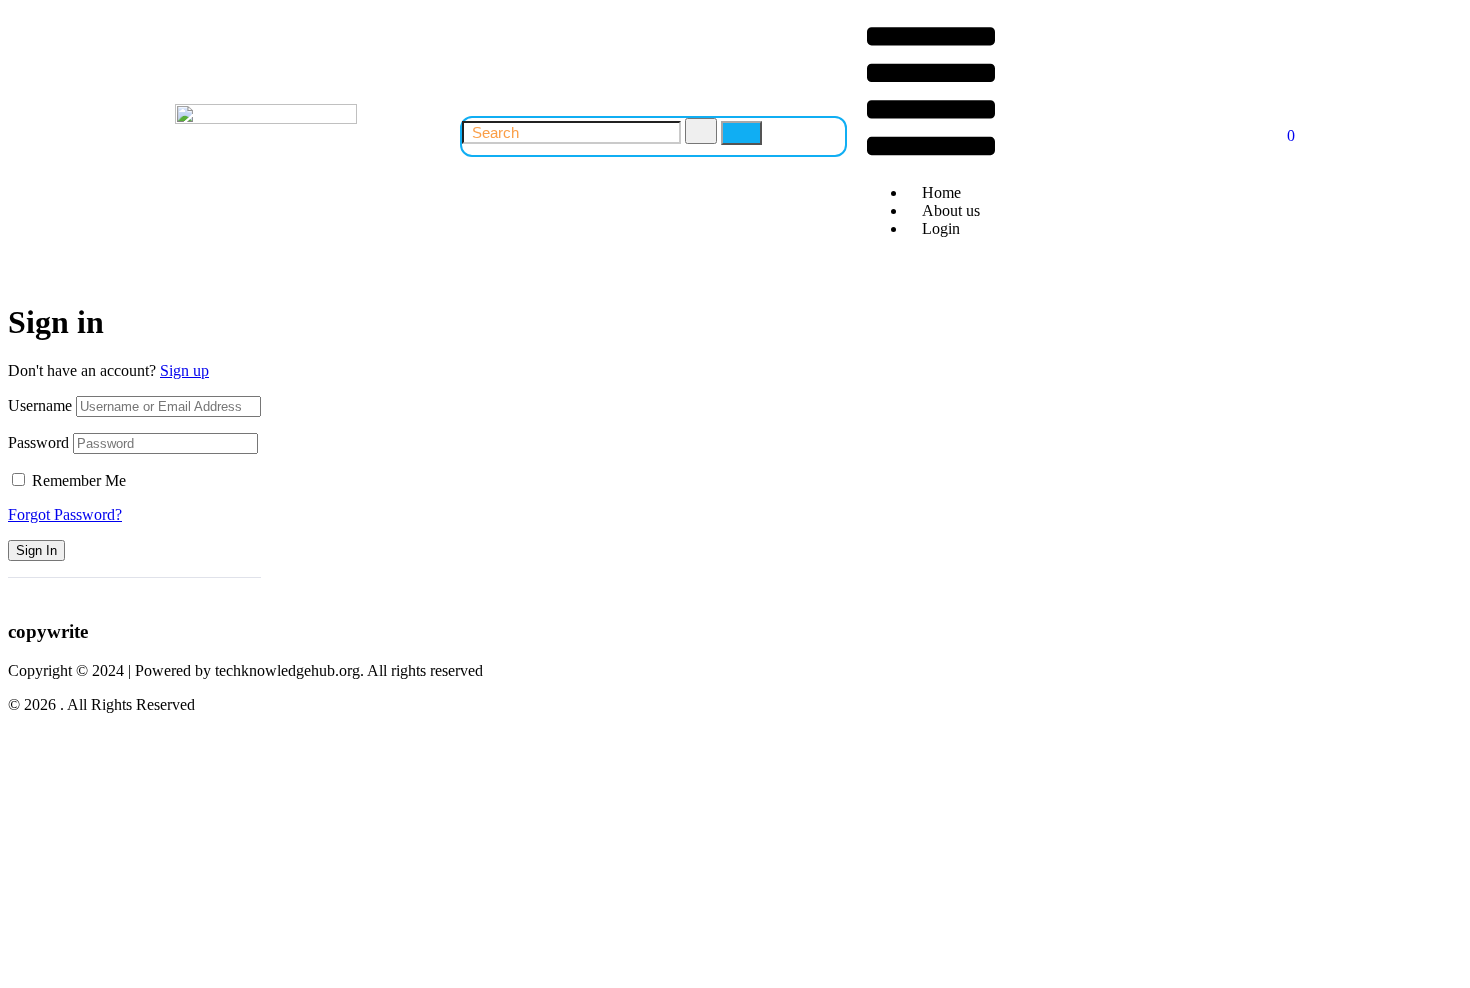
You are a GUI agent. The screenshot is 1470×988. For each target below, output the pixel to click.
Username (40, 405)
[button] (931, 93)
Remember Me (79, 480)
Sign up (184, 370)
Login (941, 228)
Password (38, 442)
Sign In (36, 550)
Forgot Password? (65, 514)
